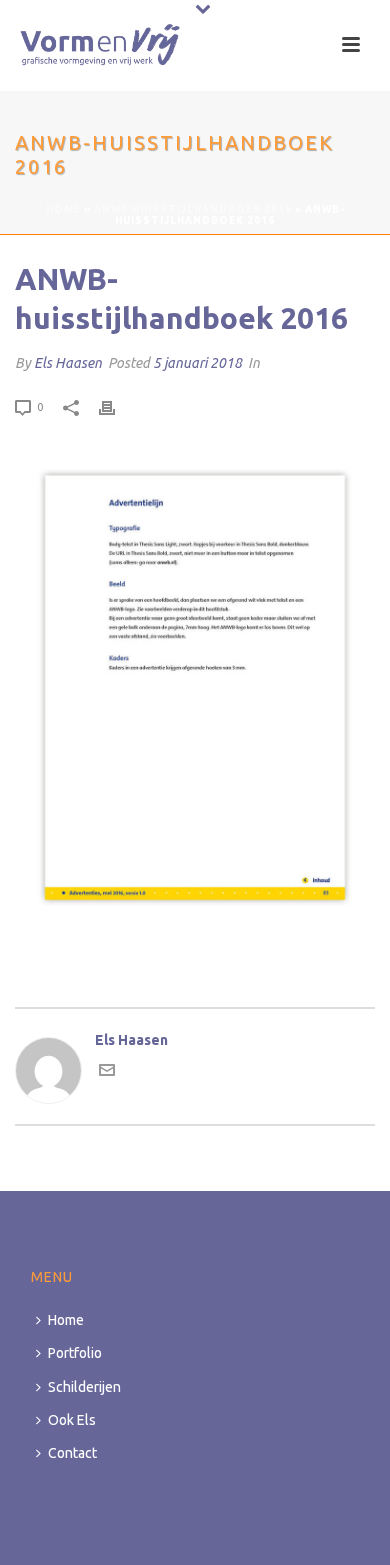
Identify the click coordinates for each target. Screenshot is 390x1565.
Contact (72, 1453)
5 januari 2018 (197, 363)
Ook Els (72, 1420)
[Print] (117, 406)
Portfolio (75, 1353)
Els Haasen (68, 363)
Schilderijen (84, 1387)
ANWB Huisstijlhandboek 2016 (193, 209)
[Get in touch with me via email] (107, 1073)
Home (63, 209)
